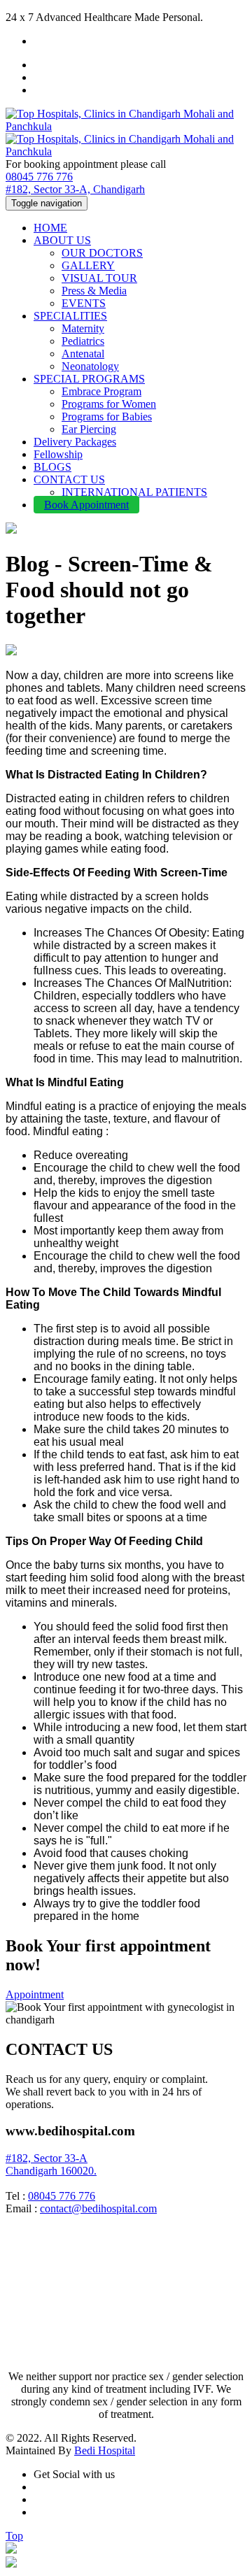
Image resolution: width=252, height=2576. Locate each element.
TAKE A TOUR (43, 2340)
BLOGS (52, 467)
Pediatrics (83, 341)
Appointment (35, 1994)
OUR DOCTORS (102, 253)
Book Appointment (86, 505)
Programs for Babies (107, 417)
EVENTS (84, 303)
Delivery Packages (75, 442)
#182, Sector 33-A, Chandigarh (75, 189)
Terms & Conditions (50, 2353)
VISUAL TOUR (99, 278)
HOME (50, 228)
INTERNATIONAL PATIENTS (134, 492)
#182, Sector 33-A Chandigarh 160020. (51, 2164)
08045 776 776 (39, 177)
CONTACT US (69, 479)
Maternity (83, 328)
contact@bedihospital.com (98, 2208)
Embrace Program (101, 391)
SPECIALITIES (70, 316)
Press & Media (94, 291)
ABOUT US (62, 240)
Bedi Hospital (105, 2450)
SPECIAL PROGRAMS (89, 379)
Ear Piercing (89, 429)
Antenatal (83, 354)
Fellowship (58, 454)
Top (14, 2536)
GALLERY (88, 265)
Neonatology (90, 366)
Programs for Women (109, 404)
